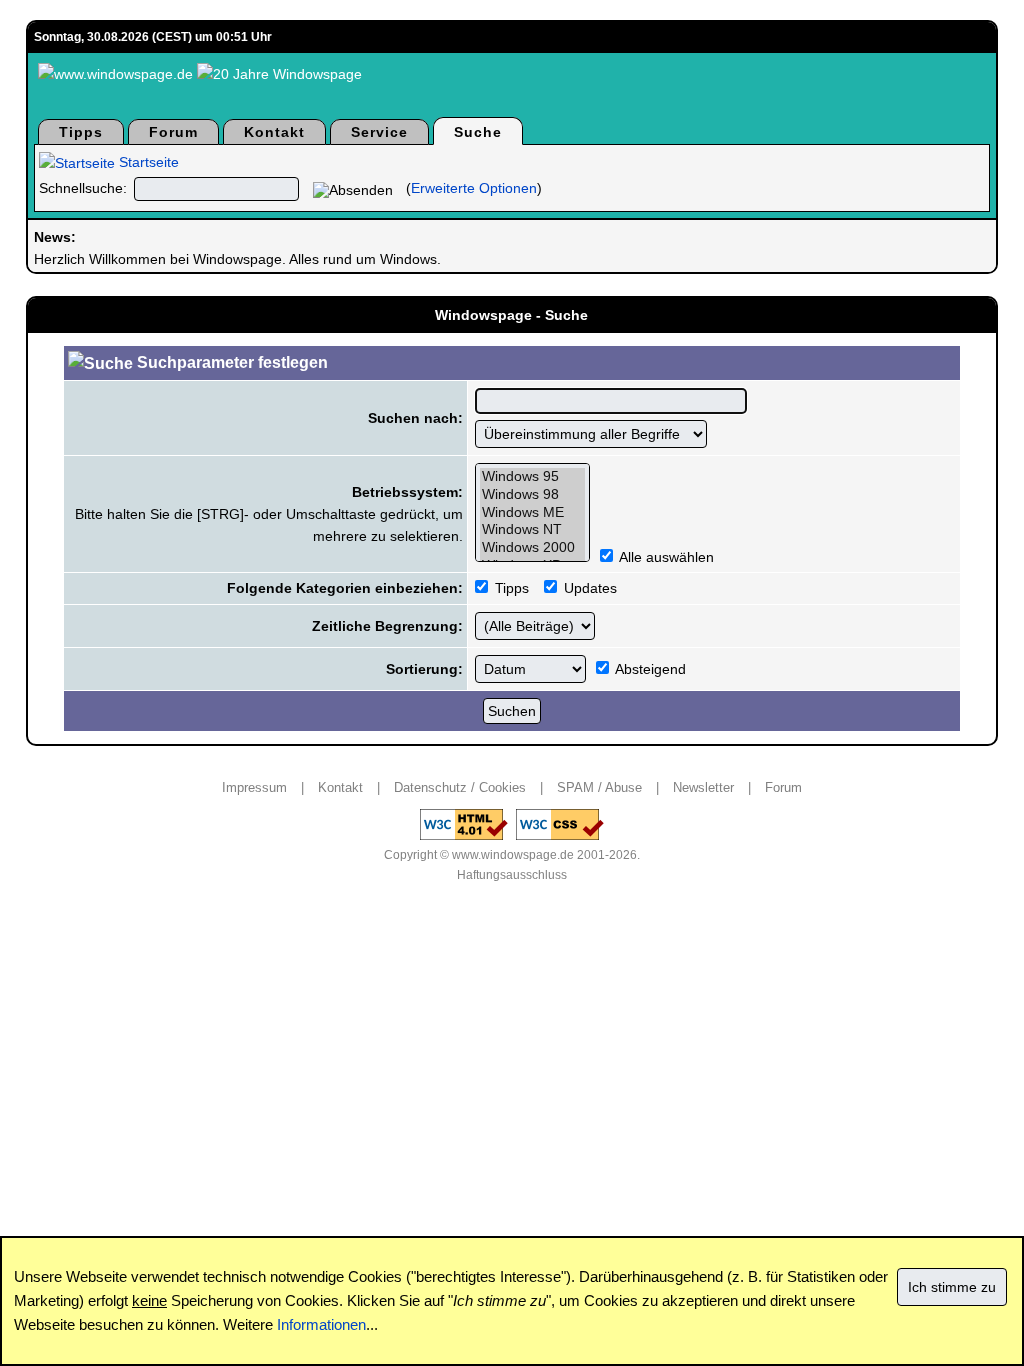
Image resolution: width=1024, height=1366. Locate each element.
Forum (173, 132)
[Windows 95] (532, 477)
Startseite (147, 162)
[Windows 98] (532, 495)
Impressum (254, 787)
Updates (588, 588)
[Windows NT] (532, 530)
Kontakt (274, 132)
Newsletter (703, 787)
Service (379, 132)
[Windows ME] (532, 513)
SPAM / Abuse (599, 787)
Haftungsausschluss (512, 875)
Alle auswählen (666, 557)
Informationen (321, 1324)
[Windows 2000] (532, 548)
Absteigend (649, 669)
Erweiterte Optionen (474, 188)
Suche (478, 132)
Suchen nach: (415, 418)
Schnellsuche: (83, 188)
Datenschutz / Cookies (460, 787)
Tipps (81, 132)
